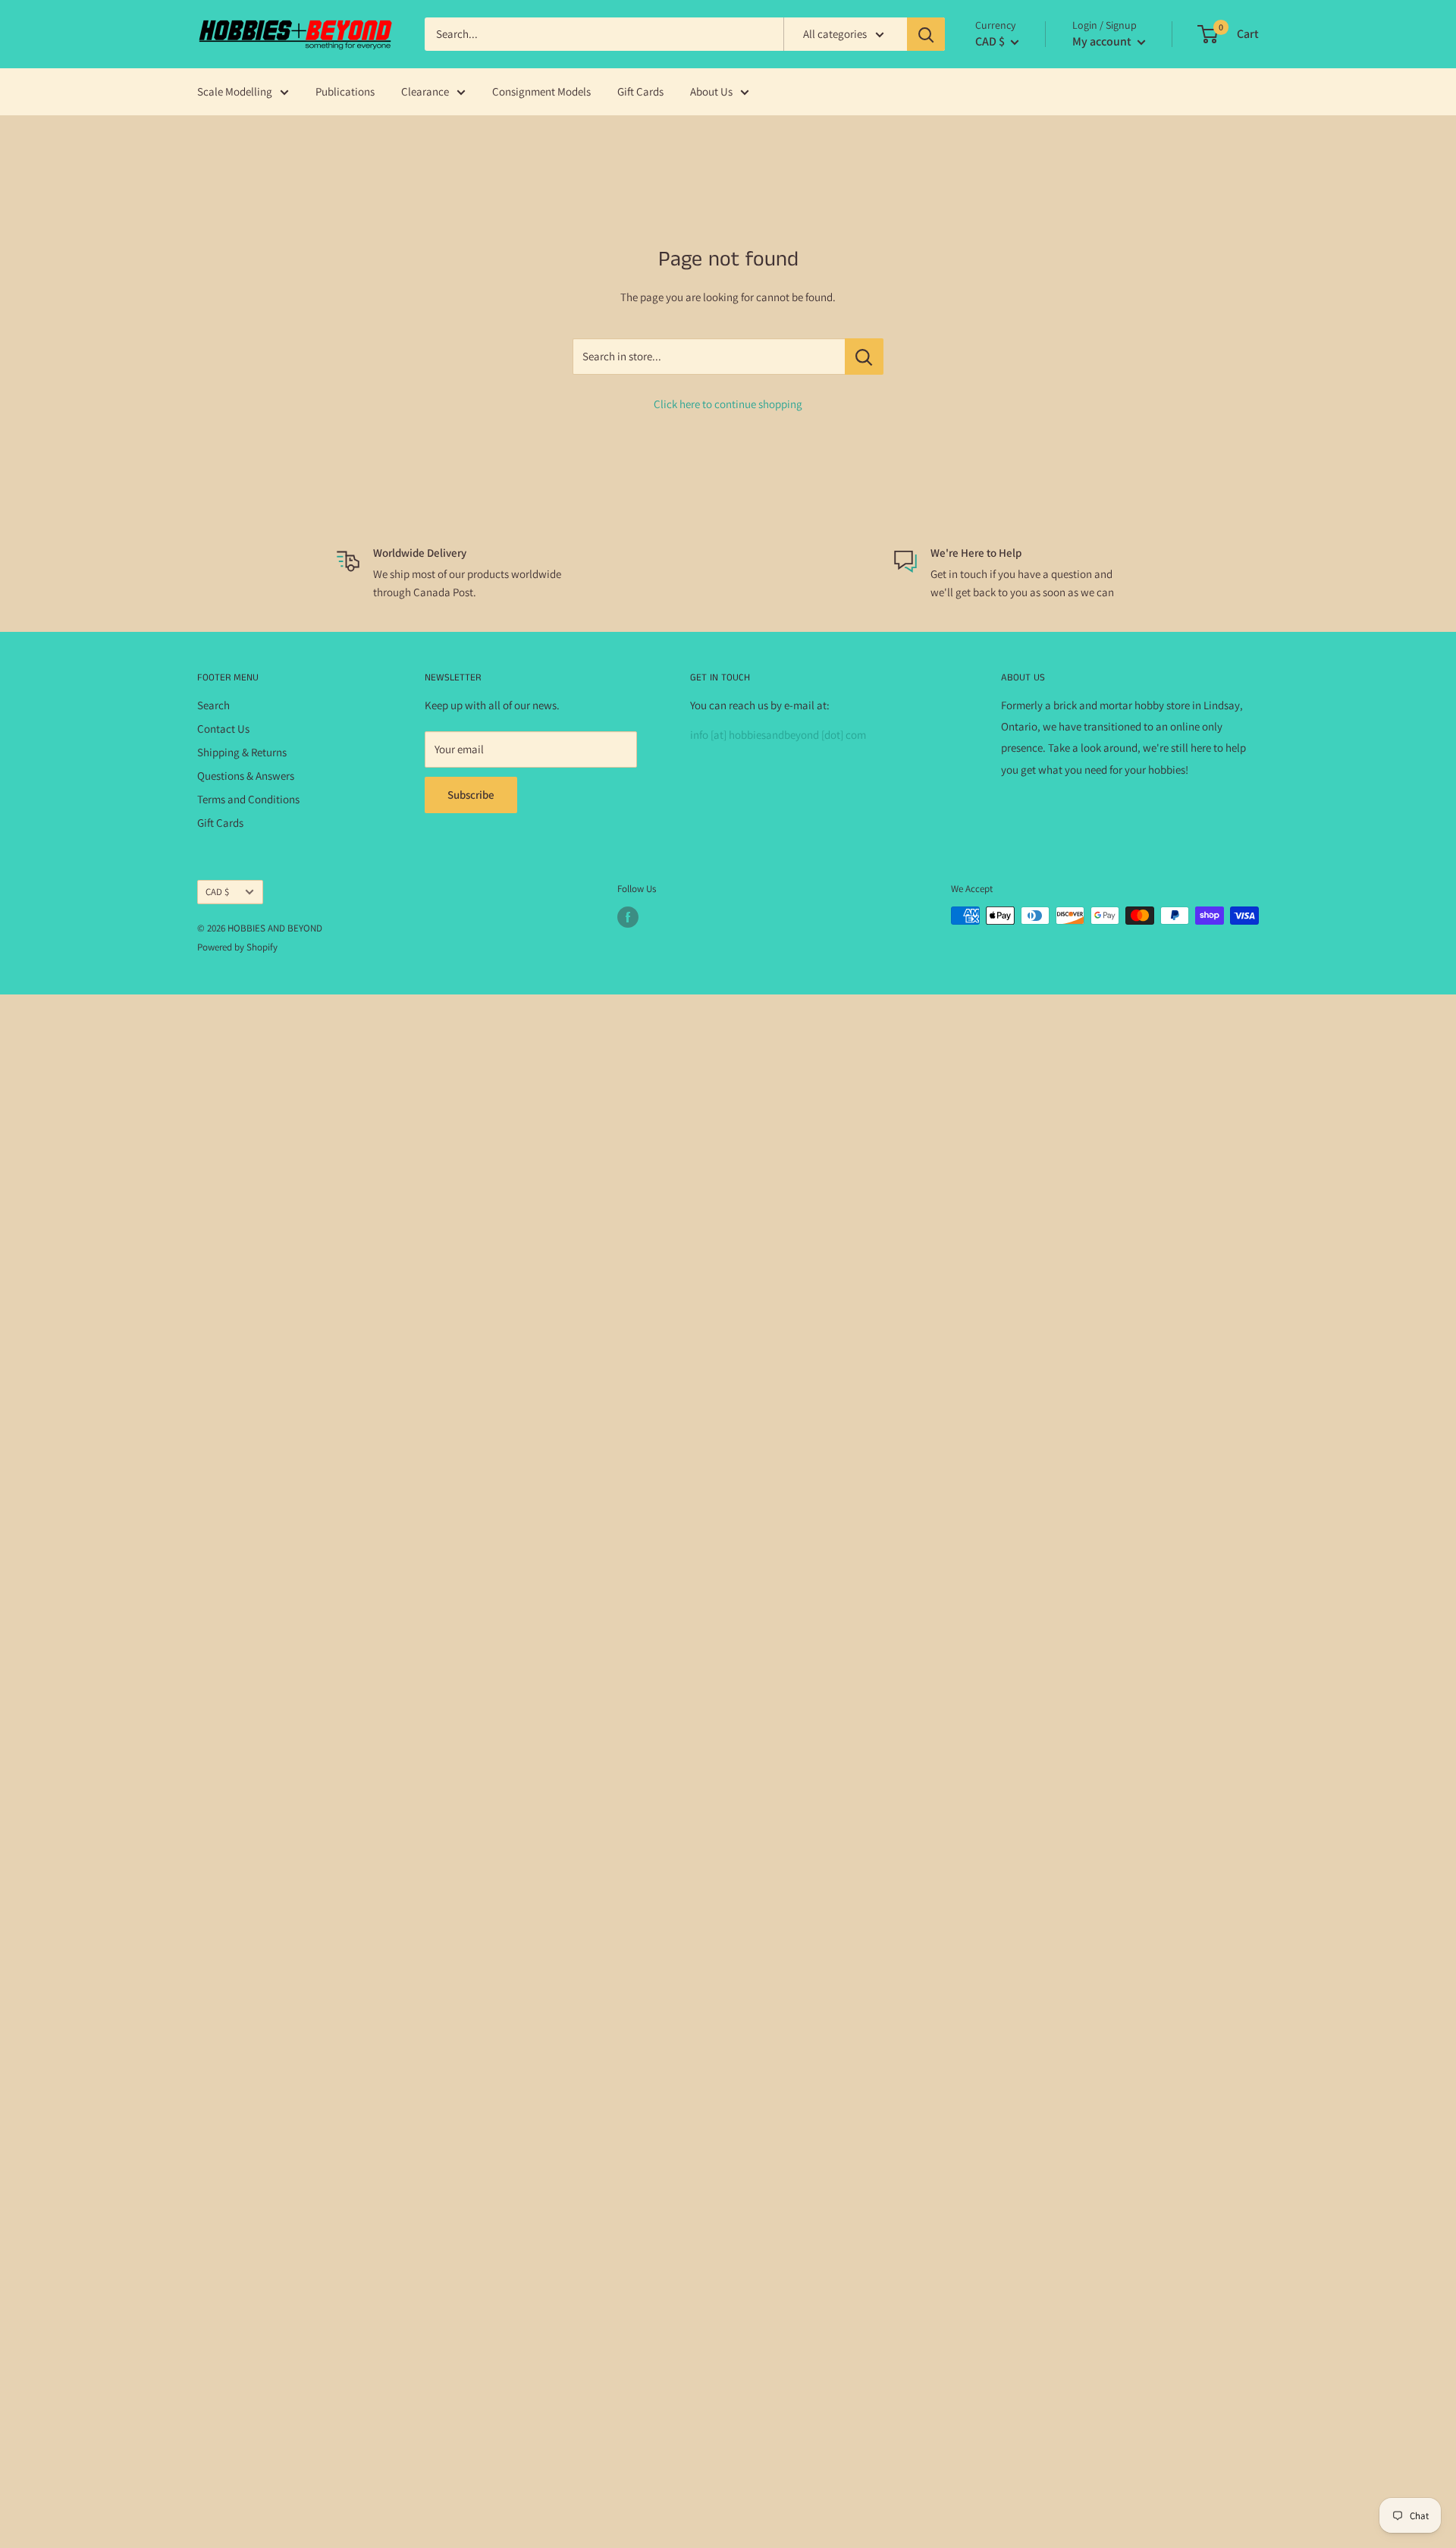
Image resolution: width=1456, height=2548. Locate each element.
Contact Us (223, 729)
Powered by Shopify (237, 947)
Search (213, 705)
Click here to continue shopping (728, 404)
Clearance (425, 91)
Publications (345, 91)
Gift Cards (640, 91)
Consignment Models (541, 91)
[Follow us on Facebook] (628, 917)
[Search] (926, 34)
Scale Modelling (235, 91)
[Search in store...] (864, 357)
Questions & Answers (246, 776)
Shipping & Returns (242, 752)
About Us (711, 91)
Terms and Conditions (248, 799)
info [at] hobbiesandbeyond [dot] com (778, 735)
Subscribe (471, 795)
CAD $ (217, 892)
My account (1103, 41)
